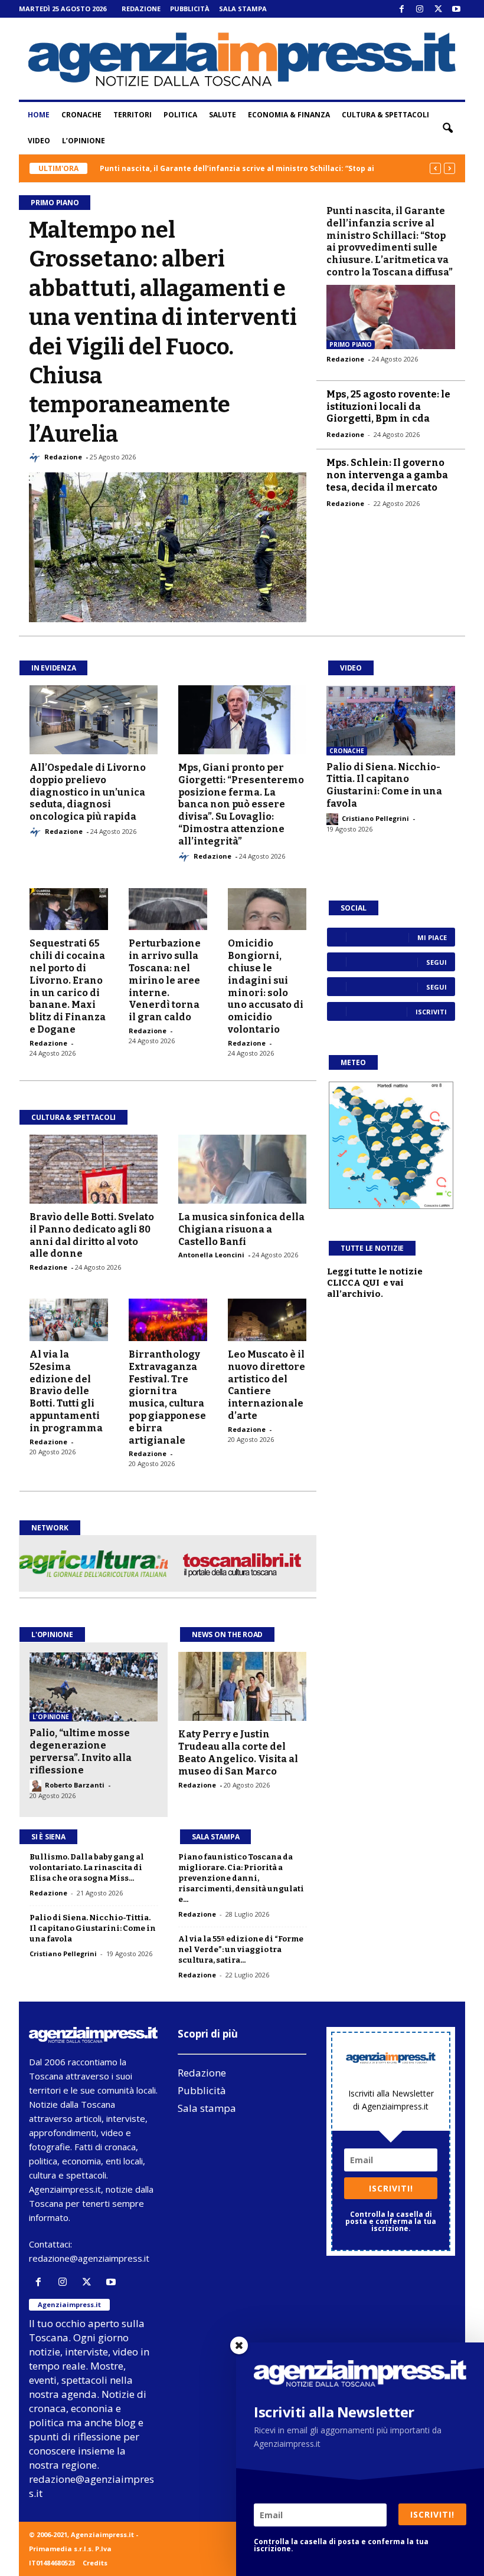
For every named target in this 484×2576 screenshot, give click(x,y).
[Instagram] (420, 9)
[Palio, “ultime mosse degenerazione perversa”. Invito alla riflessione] (94, 1687)
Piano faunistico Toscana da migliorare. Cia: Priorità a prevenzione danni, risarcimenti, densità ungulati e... (241, 1878)
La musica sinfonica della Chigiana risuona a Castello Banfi (241, 1229)
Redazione (141, 9)
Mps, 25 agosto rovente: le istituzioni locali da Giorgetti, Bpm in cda (388, 407)
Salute (223, 115)
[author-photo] (37, 458)
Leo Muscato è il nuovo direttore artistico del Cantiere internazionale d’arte (266, 1385)
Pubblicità (190, 9)
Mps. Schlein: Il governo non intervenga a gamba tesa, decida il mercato (387, 475)
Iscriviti (431, 1012)
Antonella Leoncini (211, 1255)
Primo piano (351, 344)
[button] (447, 128)
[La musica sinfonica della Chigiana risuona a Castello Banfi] (242, 1169)
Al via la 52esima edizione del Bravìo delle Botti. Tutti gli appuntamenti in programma (66, 1391)
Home (39, 115)
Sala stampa (243, 9)
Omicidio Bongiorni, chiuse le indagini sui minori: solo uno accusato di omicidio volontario (266, 986)
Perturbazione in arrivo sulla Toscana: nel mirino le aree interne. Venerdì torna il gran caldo (165, 980)
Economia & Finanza (289, 115)
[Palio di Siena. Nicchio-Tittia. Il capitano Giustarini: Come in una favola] (391, 721)
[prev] (435, 168)
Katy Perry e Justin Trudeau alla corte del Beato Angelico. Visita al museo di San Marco (238, 1752)
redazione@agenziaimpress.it (89, 2258)
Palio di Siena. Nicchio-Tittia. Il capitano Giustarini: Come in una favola (384, 785)
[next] (449, 168)
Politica (180, 115)
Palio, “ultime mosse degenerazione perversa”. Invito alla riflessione (81, 1751)
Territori (133, 115)
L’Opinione (84, 141)
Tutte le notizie (372, 1248)
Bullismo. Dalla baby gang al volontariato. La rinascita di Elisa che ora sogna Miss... (87, 1867)
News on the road (227, 1634)
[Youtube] (456, 9)
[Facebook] (401, 9)
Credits (95, 2563)
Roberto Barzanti (75, 1785)
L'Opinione (52, 1634)
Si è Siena (48, 1837)
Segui (436, 962)
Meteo (353, 1062)
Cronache (81, 115)
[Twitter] (438, 9)
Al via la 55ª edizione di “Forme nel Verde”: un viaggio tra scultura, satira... (241, 1949)
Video (39, 141)
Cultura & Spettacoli (385, 115)
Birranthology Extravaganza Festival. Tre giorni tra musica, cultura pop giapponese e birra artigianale (167, 1397)
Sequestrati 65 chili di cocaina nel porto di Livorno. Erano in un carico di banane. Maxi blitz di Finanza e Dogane (68, 986)
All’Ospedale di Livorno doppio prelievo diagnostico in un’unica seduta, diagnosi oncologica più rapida (88, 792)
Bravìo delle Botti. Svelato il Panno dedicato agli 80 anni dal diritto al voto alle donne (92, 1235)
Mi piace (432, 937)
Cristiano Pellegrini (375, 818)
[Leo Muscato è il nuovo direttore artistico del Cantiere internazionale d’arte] (267, 1320)
